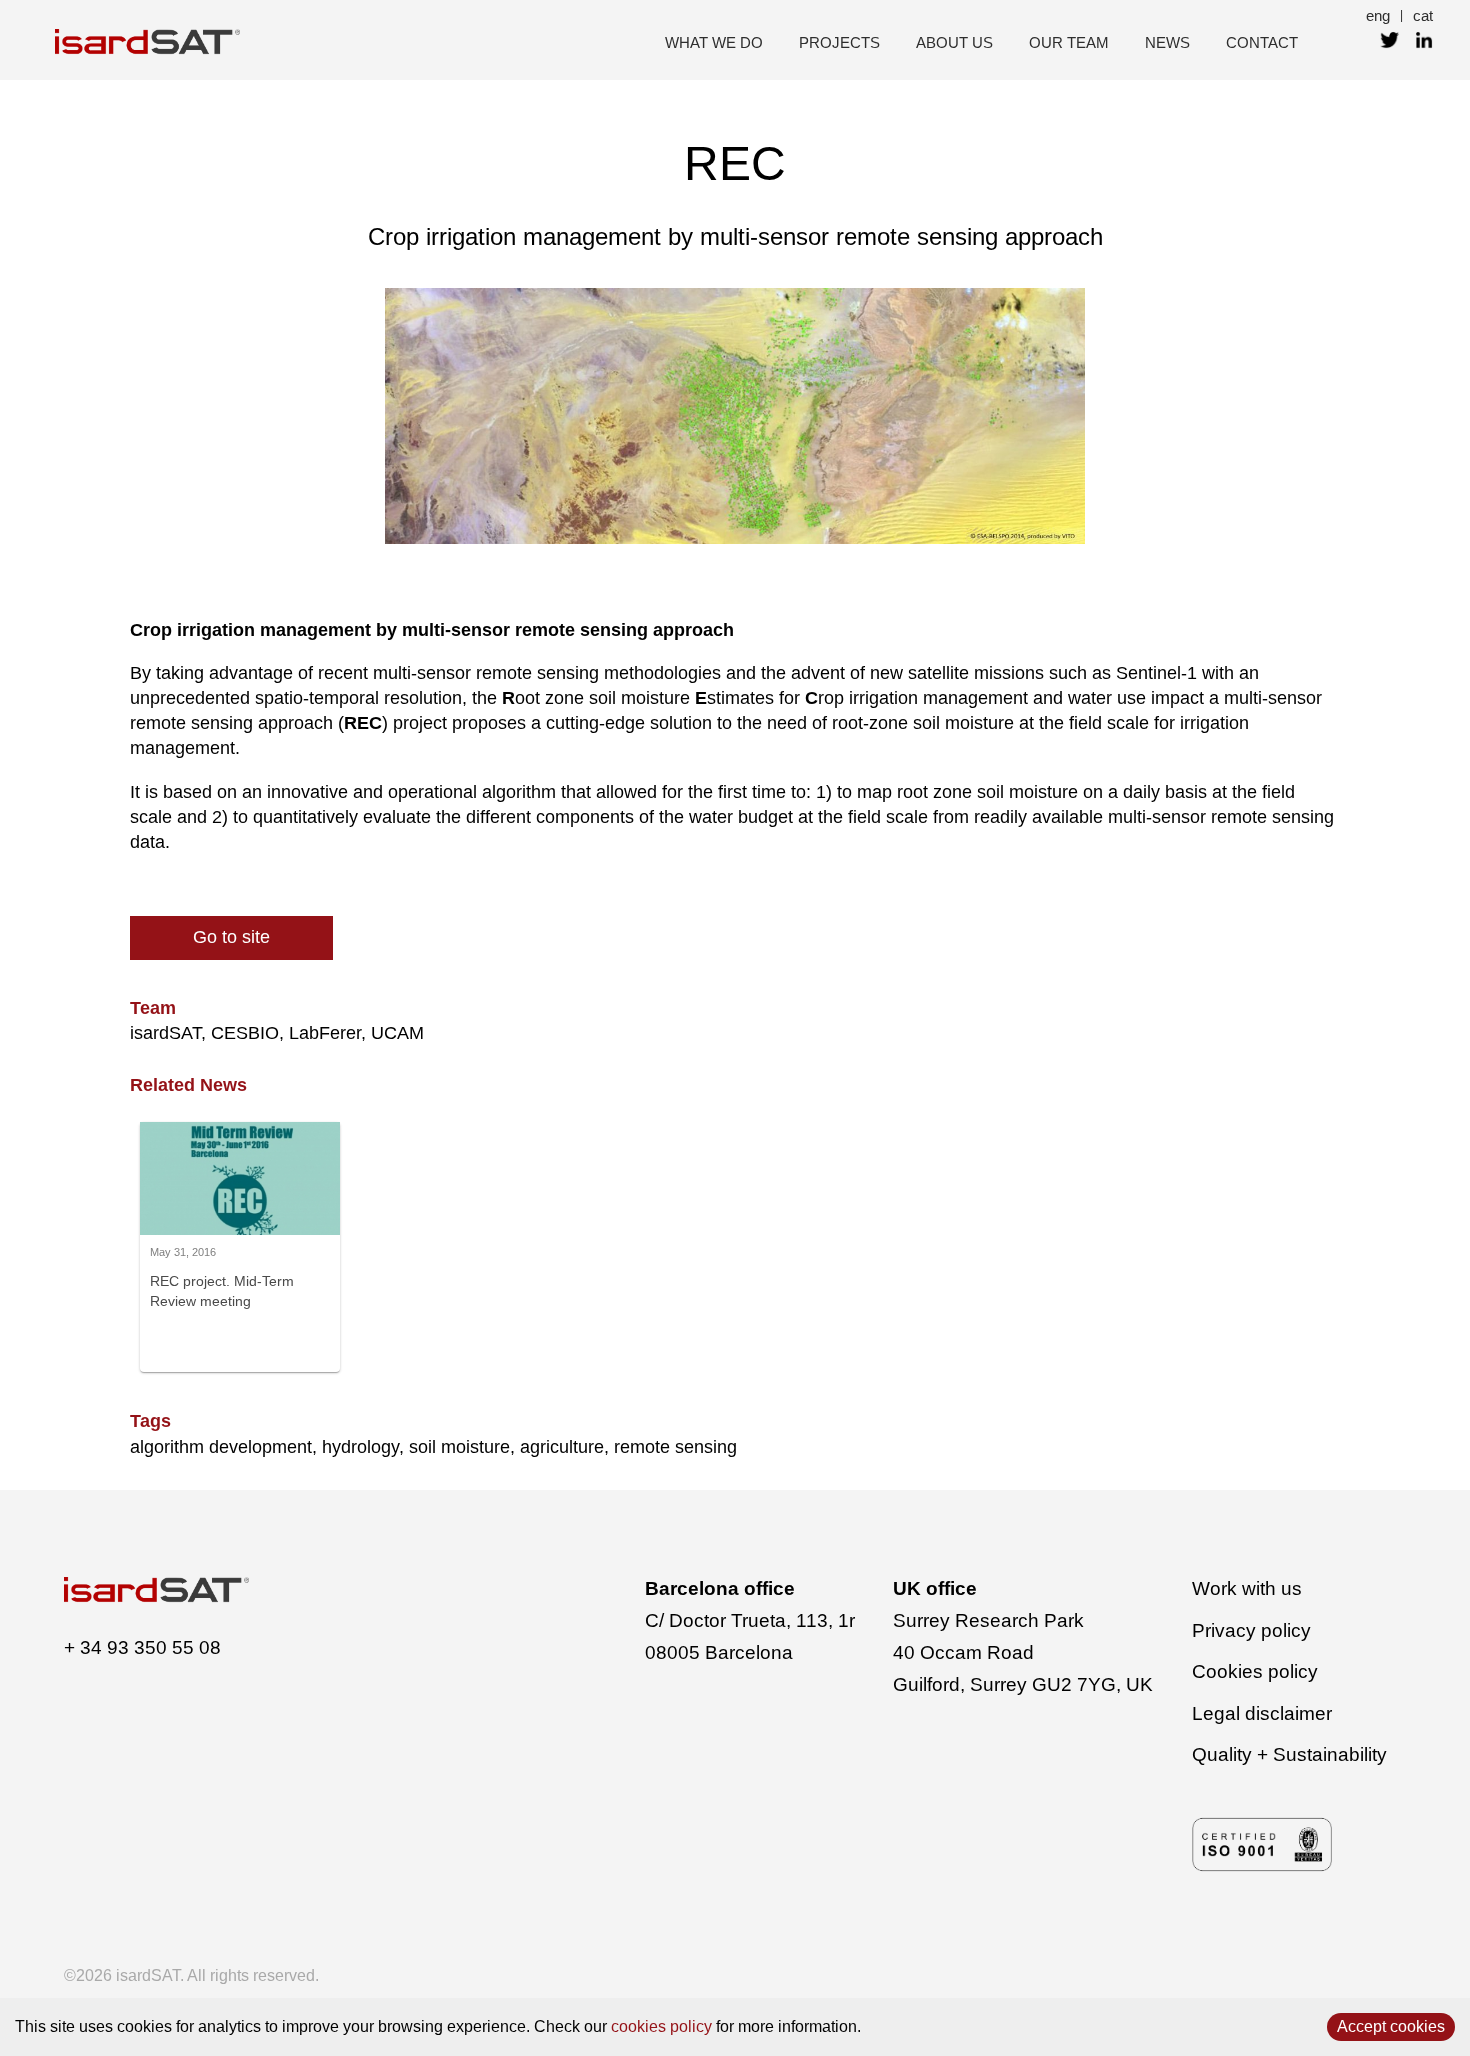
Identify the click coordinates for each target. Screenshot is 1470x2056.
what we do (714, 42)
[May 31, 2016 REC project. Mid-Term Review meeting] (240, 1229)
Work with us (1247, 1588)
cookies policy (661, 2026)
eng (1378, 15)
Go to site (231, 937)
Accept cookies (1391, 2026)
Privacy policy (1251, 1630)
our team (1069, 42)
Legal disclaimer (1262, 1713)
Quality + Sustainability (1289, 1754)
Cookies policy (1255, 1671)
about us (954, 42)
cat (1423, 15)
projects (839, 42)
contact (1262, 42)
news (1167, 42)
